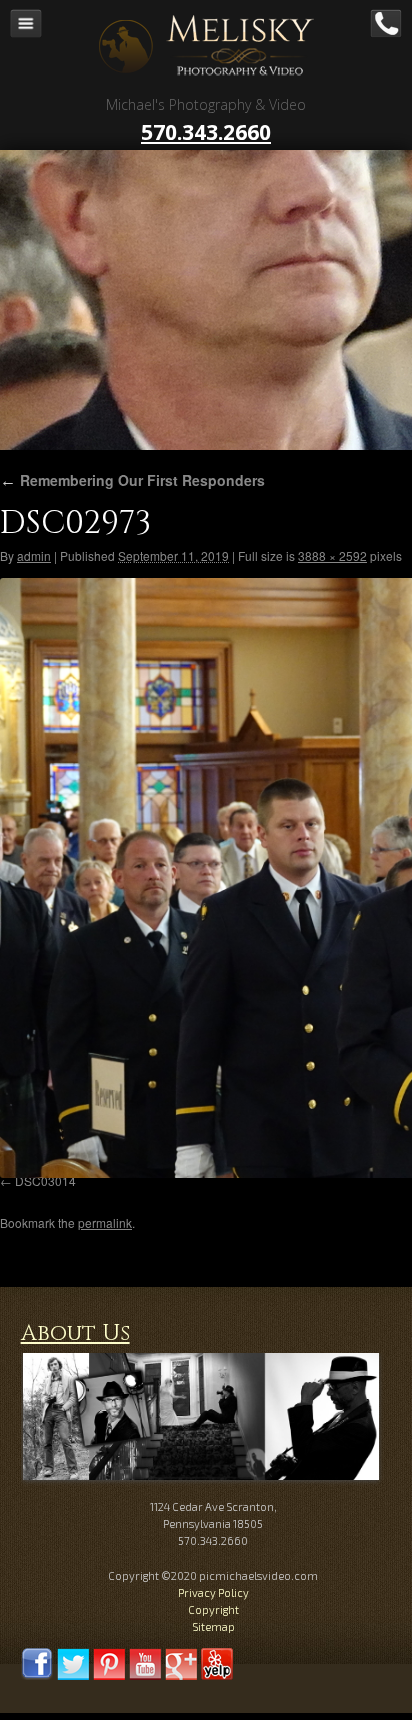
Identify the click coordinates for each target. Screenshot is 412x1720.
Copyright (213, 1609)
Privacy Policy (213, 1592)
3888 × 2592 (332, 555)
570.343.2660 (206, 132)
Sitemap (213, 1626)
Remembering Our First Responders (132, 480)
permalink (105, 1222)
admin (34, 555)
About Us (75, 1333)
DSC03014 (45, 1180)
